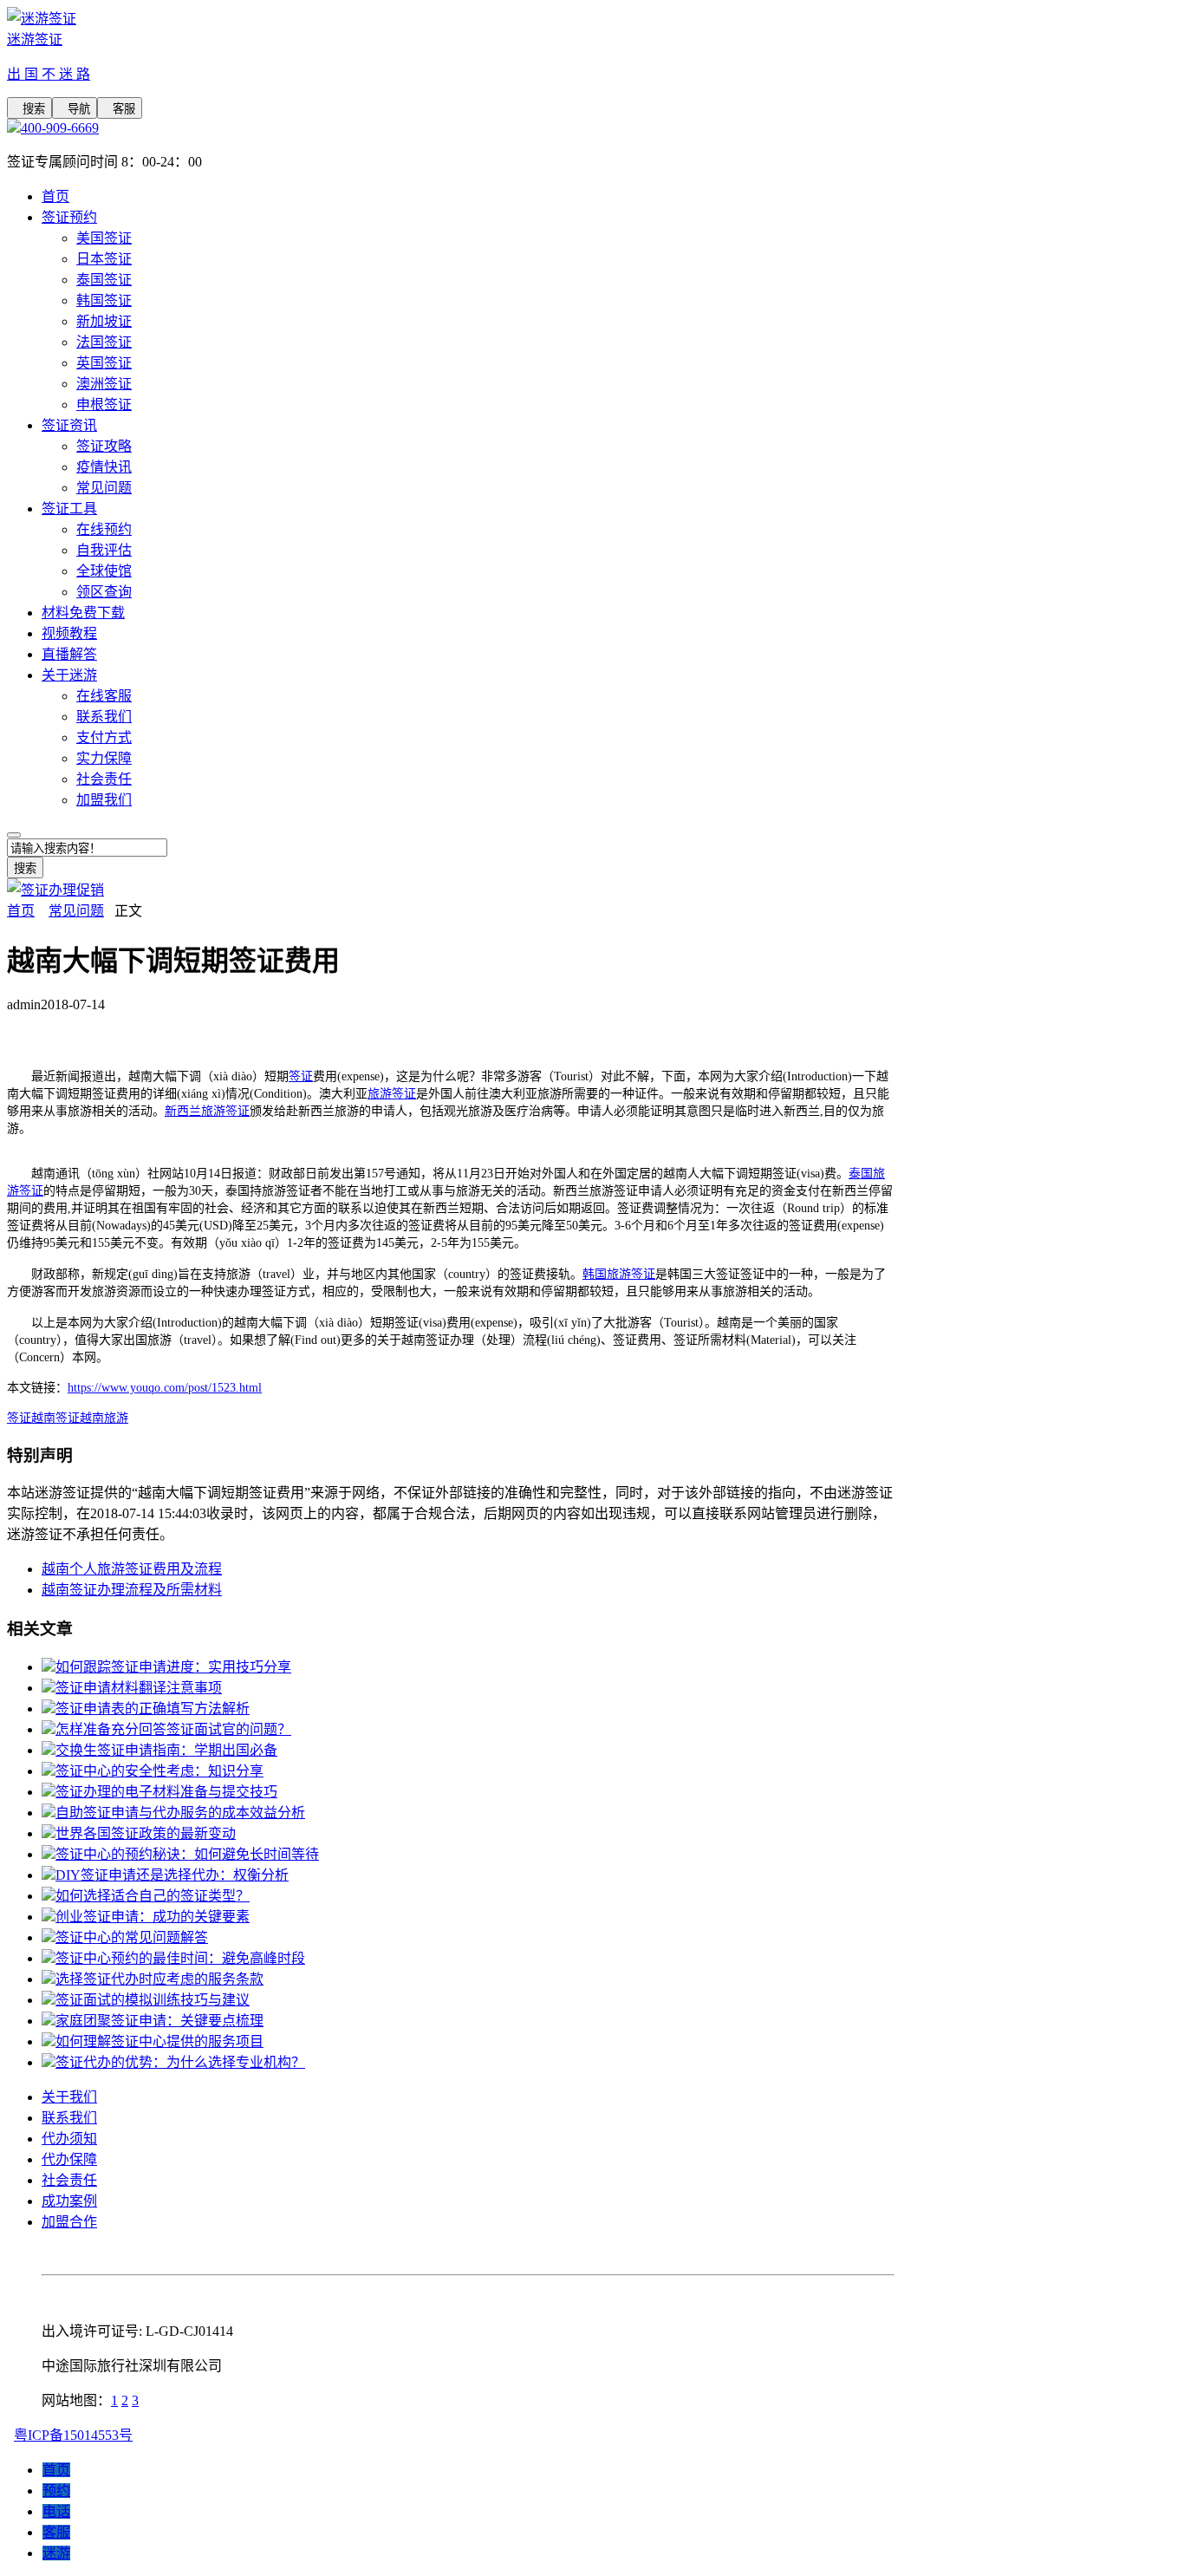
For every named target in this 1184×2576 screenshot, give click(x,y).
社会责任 (104, 779)
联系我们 (104, 717)
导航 (75, 109)
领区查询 (104, 592)
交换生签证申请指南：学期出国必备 (166, 1750)
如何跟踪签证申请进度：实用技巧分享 (173, 1667)
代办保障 (69, 2159)
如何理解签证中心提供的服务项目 (159, 2041)
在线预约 (104, 529)
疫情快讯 (104, 467)
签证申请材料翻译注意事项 (139, 1688)
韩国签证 (104, 300)
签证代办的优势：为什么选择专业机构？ (180, 2062)
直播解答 (69, 654)
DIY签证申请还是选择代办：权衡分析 (172, 1875)
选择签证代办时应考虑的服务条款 (159, 1979)
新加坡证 (104, 321)
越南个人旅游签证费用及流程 (132, 1569)
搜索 (29, 109)
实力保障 (104, 758)
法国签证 (104, 342)
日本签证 (104, 259)
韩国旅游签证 (619, 1274)
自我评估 (104, 550)
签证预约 (69, 217)
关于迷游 (69, 675)
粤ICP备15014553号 (73, 2435)
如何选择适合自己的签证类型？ (153, 1896)
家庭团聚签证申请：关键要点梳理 (159, 2021)
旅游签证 (392, 1094)
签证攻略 (104, 446)
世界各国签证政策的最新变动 (146, 1833)
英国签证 (104, 363)
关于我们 (69, 2097)
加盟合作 (69, 2222)
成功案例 (69, 2201)
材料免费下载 (83, 613)
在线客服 (104, 696)
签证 (301, 1076)
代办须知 (69, 2139)
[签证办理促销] (55, 890)
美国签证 (104, 238)
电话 (56, 2511)
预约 (56, 2491)
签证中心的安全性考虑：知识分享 (159, 1771)
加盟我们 (104, 800)
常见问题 (104, 488)
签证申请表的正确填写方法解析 (153, 1709)
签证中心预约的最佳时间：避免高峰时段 (180, 1958)
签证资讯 (69, 425)
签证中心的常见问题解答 (132, 1937)
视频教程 (69, 633)
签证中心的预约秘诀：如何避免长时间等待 (187, 1854)
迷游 (56, 2553)
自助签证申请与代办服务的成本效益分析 (180, 1813)
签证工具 (69, 509)
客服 (120, 109)
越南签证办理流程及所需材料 (132, 1590)
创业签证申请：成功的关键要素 (153, 1917)
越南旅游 (104, 1418)
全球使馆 (104, 571)
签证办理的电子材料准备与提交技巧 (166, 1792)
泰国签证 (104, 280)
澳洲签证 (104, 384)
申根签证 (104, 404)
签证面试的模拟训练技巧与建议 (153, 2000)
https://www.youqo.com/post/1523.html (165, 1388)
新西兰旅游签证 (207, 1111)
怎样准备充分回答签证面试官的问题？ (173, 1729)
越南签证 (55, 1418)
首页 (55, 196)
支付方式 (104, 737)
